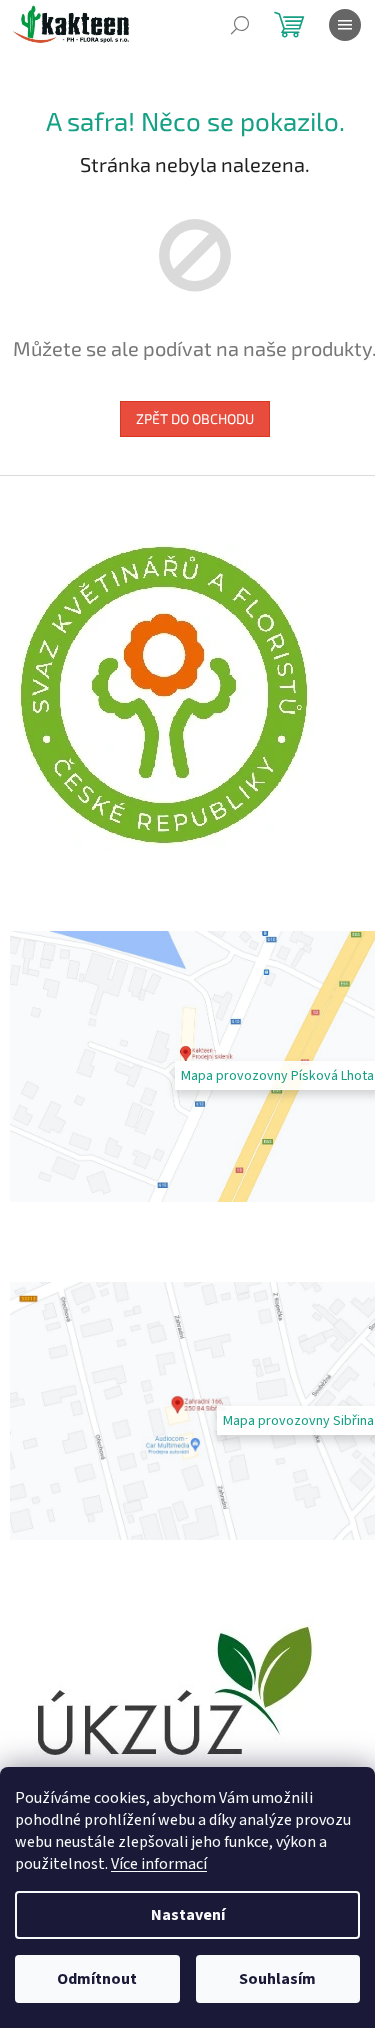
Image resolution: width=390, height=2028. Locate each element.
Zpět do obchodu (195, 418)
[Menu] (345, 25)
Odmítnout (97, 1979)
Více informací (159, 1864)
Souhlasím (277, 1979)
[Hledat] (240, 25)
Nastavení (188, 1915)
